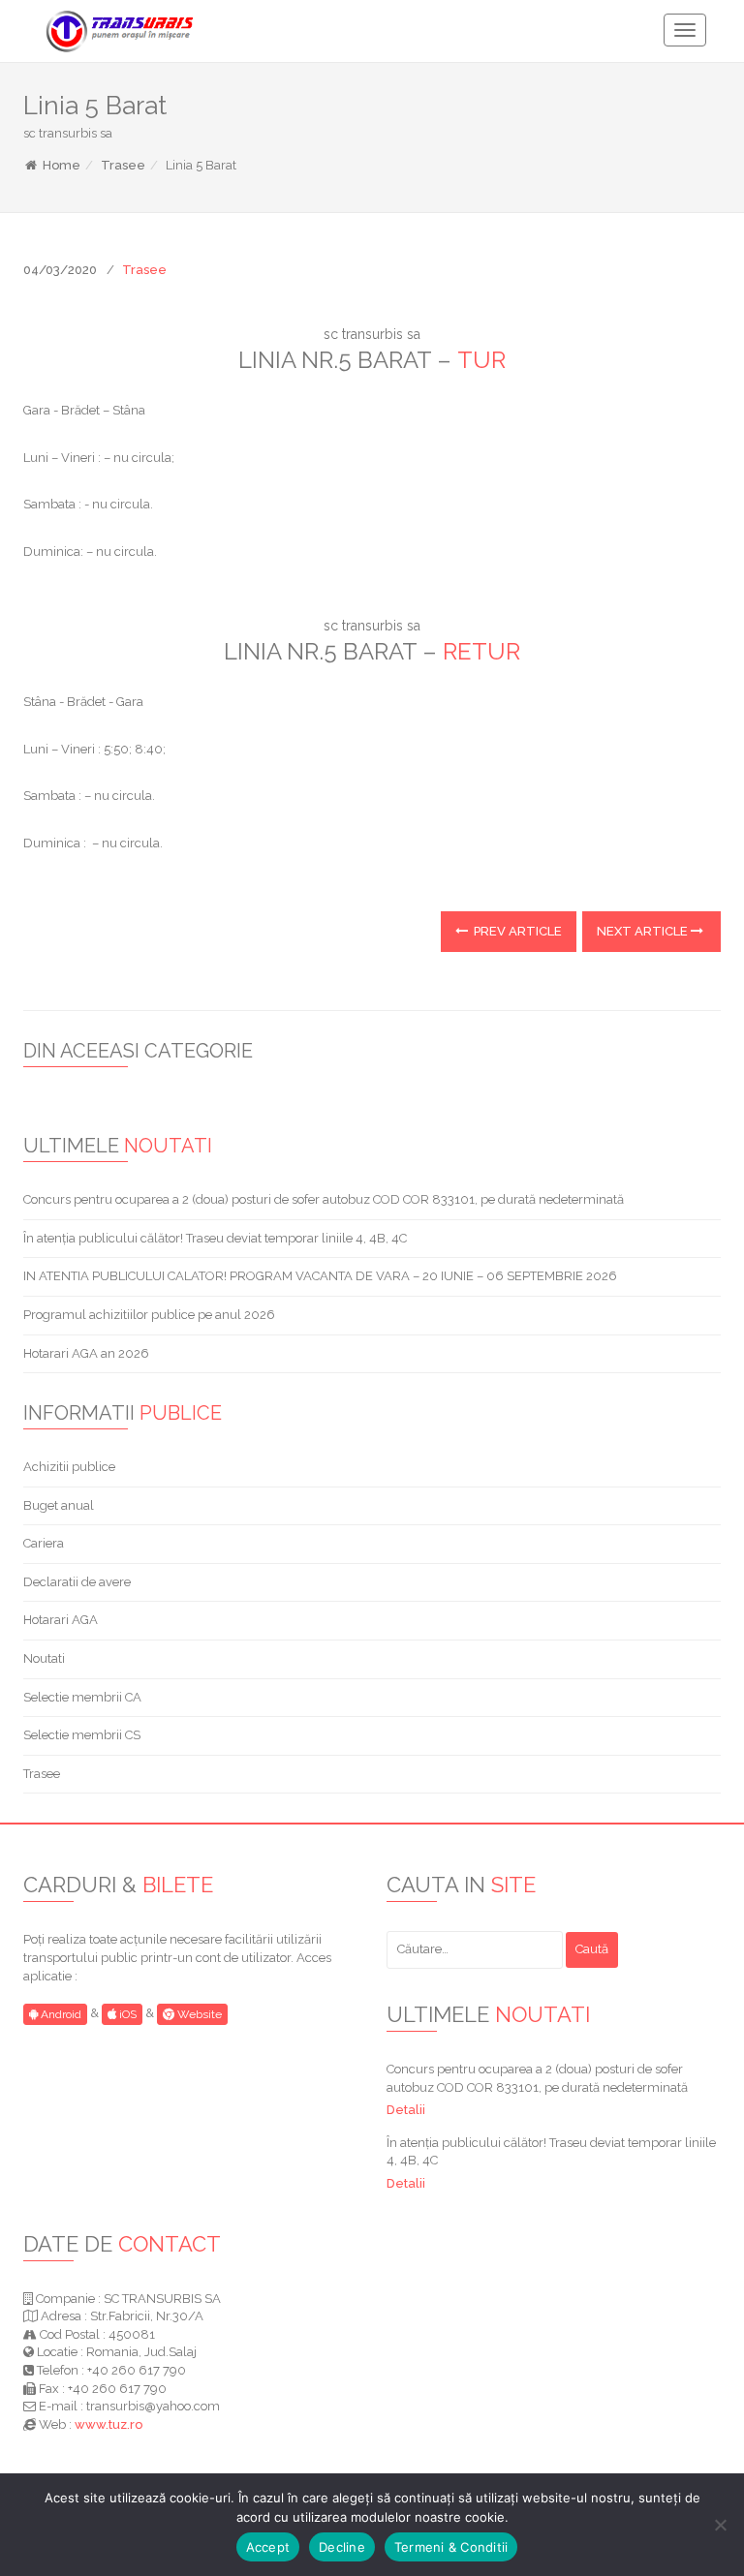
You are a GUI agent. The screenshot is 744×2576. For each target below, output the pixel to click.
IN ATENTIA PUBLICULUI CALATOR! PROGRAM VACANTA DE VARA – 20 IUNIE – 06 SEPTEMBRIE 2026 (320, 1276)
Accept (268, 2547)
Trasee (123, 165)
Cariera (44, 1543)
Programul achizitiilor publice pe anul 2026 (149, 1315)
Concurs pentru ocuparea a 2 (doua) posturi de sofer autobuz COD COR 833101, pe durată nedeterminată (324, 1199)
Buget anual (59, 1505)
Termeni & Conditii (451, 2547)
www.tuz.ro (108, 2424)
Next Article (644, 931)
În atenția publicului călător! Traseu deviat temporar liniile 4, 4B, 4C (215, 1238)
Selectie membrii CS (82, 1735)
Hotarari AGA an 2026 (86, 1353)
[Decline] (720, 2525)
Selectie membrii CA (82, 1697)
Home (60, 165)
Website (198, 2014)
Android (60, 2014)
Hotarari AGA (61, 1620)
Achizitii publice (69, 1467)
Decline (342, 2547)
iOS (126, 2014)
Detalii (406, 2110)
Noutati (44, 1658)
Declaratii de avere (77, 1582)
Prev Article (516, 931)
